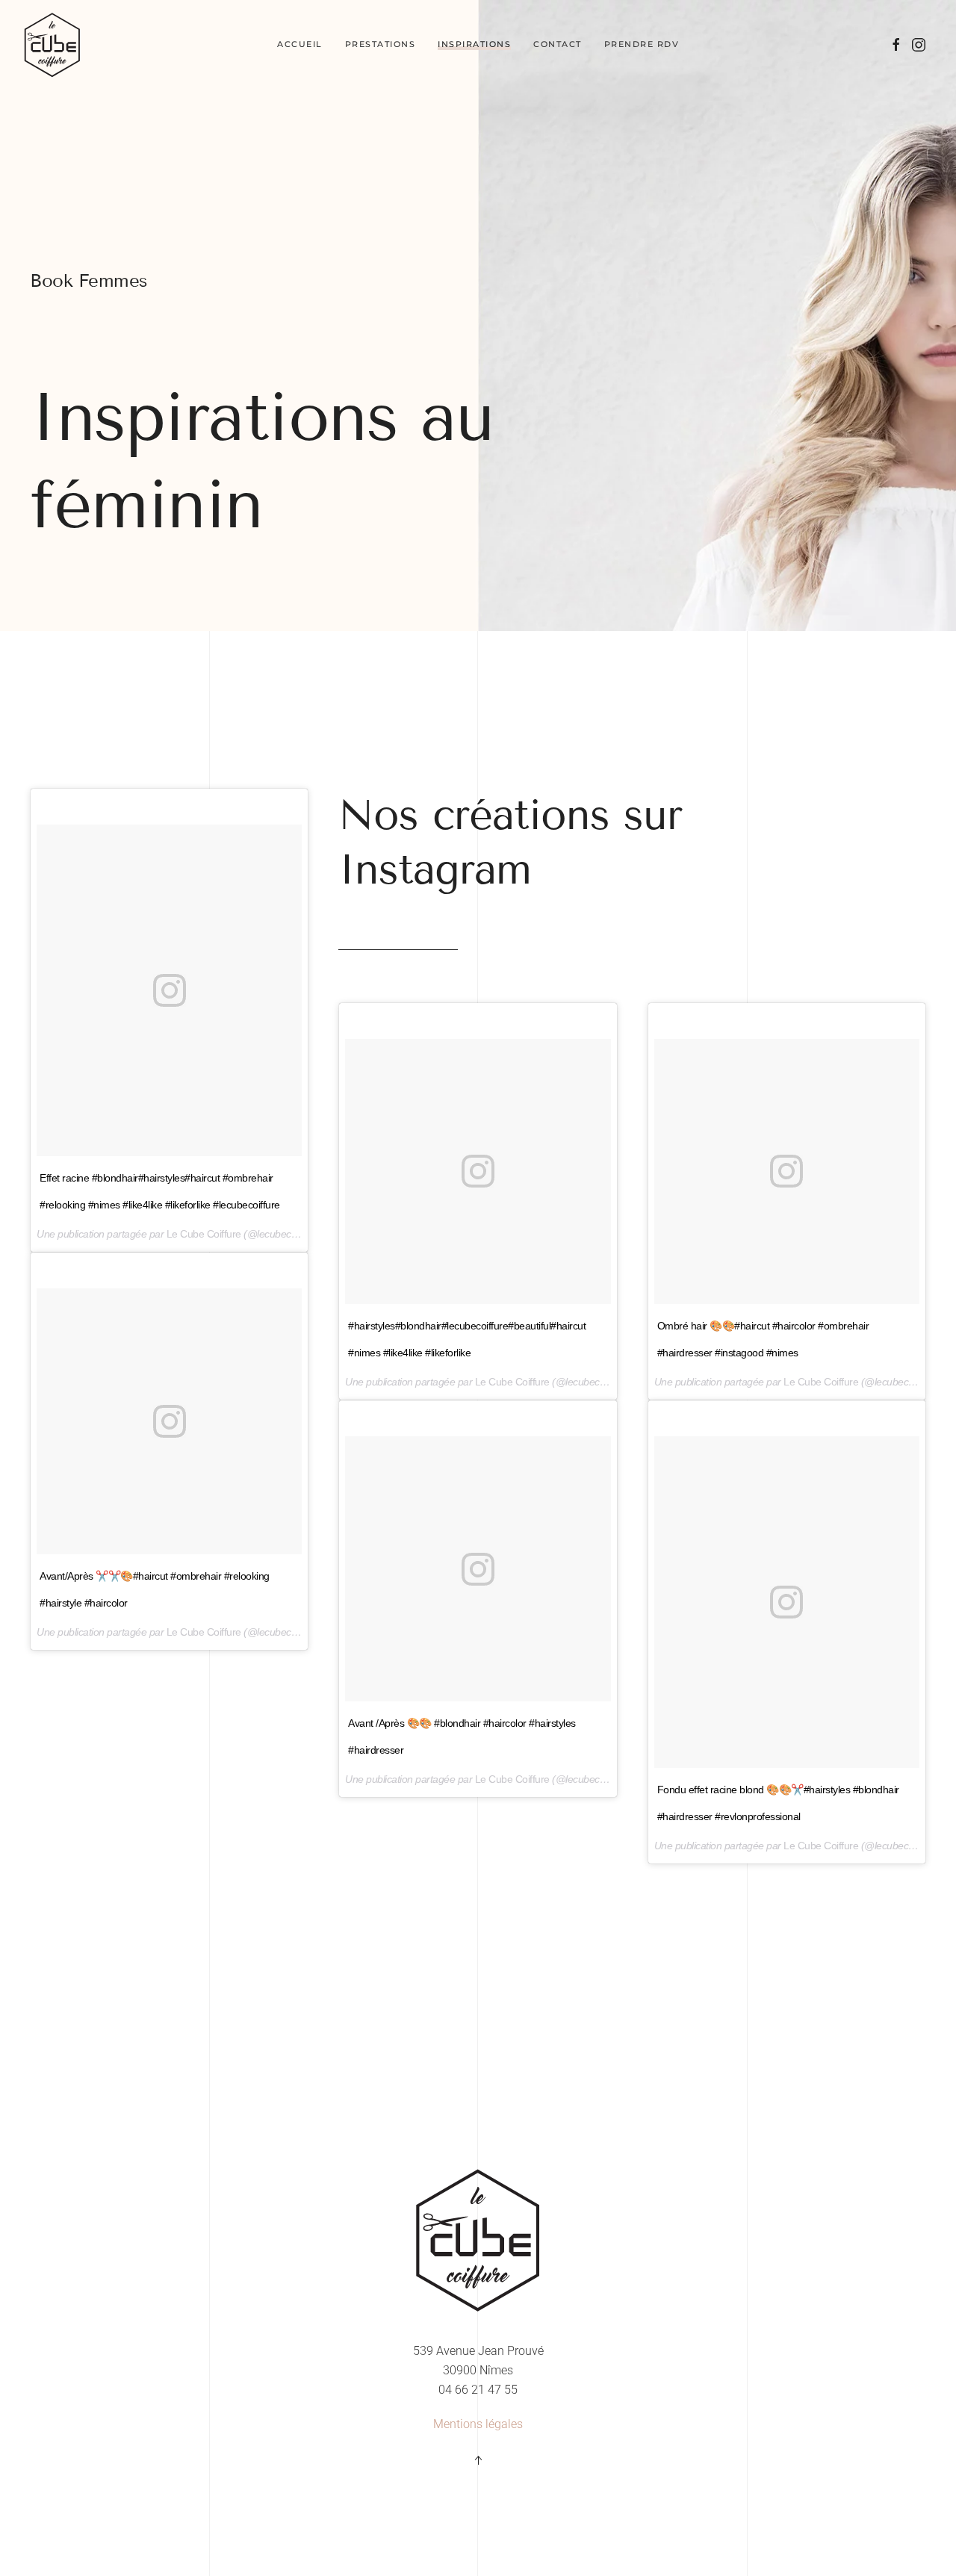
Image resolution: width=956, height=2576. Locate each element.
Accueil (300, 44)
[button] (478, 2460)
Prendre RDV (642, 44)
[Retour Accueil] (52, 45)
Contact (558, 44)
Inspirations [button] (474, 44)
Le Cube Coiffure (204, 1234)
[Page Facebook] (896, 44)
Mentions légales (478, 2424)
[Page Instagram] (919, 44)
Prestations (381, 44)
